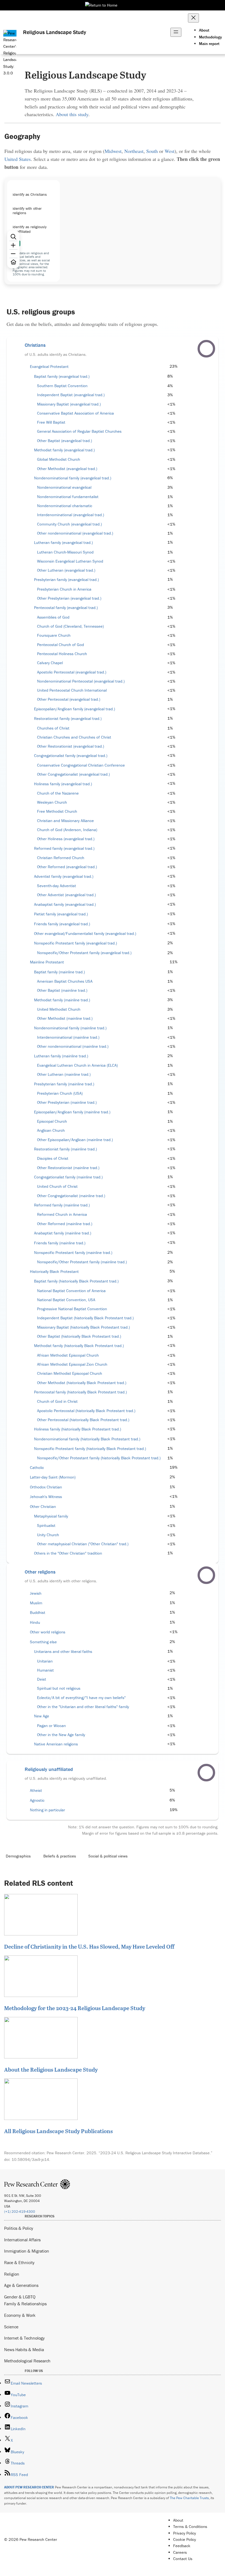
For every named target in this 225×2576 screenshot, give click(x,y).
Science (11, 2327)
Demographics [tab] (18, 1856)
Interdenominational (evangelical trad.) (71, 515)
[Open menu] (176, 32)
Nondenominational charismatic (65, 506)
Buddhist (38, 1613)
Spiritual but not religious (59, 1688)
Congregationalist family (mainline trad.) (68, 1177)
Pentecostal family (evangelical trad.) (66, 608)
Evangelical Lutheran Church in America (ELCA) (77, 1065)
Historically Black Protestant (54, 1272)
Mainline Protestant (47, 962)
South (152, 151)
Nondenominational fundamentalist (68, 497)
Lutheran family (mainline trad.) (61, 1056)
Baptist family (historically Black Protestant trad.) (76, 1281)
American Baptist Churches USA (65, 981)
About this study (72, 114)
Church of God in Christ (57, 1401)
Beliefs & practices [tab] (60, 1856)
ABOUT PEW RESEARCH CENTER (29, 2487)
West (170, 151)
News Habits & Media (24, 2349)
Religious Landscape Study (55, 32)
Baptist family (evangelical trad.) (62, 376)
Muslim (36, 1603)
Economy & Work (20, 2315)
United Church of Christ (57, 1186)
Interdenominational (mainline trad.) (68, 1037)
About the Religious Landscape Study (51, 2069)
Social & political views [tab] (108, 1856)
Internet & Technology (24, 2338)
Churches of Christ (53, 728)
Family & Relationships (25, 2304)
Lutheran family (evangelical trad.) (63, 543)
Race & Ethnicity (19, 2262)
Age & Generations (21, 2285)
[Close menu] (193, 18)
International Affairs (22, 2240)
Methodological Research (27, 2361)
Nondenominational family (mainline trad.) (70, 1028)
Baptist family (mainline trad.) (59, 972)
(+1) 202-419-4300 (20, 2212)
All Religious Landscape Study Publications (58, 2131)
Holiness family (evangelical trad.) (63, 784)
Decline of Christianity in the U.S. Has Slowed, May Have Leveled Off (89, 1946)
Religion (12, 2274)
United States (18, 159)
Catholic (37, 1468)
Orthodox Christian (46, 1487)
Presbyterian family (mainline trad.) (64, 1084)
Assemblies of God (53, 617)
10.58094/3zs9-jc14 (30, 2159)
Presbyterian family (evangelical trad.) (66, 580)
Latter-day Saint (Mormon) (53, 1477)
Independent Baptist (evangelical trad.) (71, 395)
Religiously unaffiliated (49, 1769)
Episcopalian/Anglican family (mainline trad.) (72, 1112)
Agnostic (37, 1800)
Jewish (36, 1593)
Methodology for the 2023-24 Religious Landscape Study (75, 2008)
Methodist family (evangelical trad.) (64, 450)
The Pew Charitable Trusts (189, 2498)
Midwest (113, 151)
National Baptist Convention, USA (66, 1300)
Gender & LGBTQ (20, 2297)
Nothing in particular (47, 1810)
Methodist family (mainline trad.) (62, 1000)
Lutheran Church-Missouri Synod (65, 552)
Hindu (35, 1622)
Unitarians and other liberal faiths (63, 1652)
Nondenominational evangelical (64, 487)
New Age (42, 1716)
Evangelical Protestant (49, 367)
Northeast (134, 151)
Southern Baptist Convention (62, 386)
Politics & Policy (19, 2228)
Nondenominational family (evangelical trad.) (73, 478)
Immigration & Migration (27, 2251)
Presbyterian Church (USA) (60, 1093)
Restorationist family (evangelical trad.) (68, 719)
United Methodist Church (59, 1009)
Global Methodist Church (59, 459)
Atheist (36, 1790)
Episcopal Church (52, 1121)
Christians (35, 345)
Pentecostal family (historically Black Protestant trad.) (80, 1392)
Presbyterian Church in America (64, 589)
